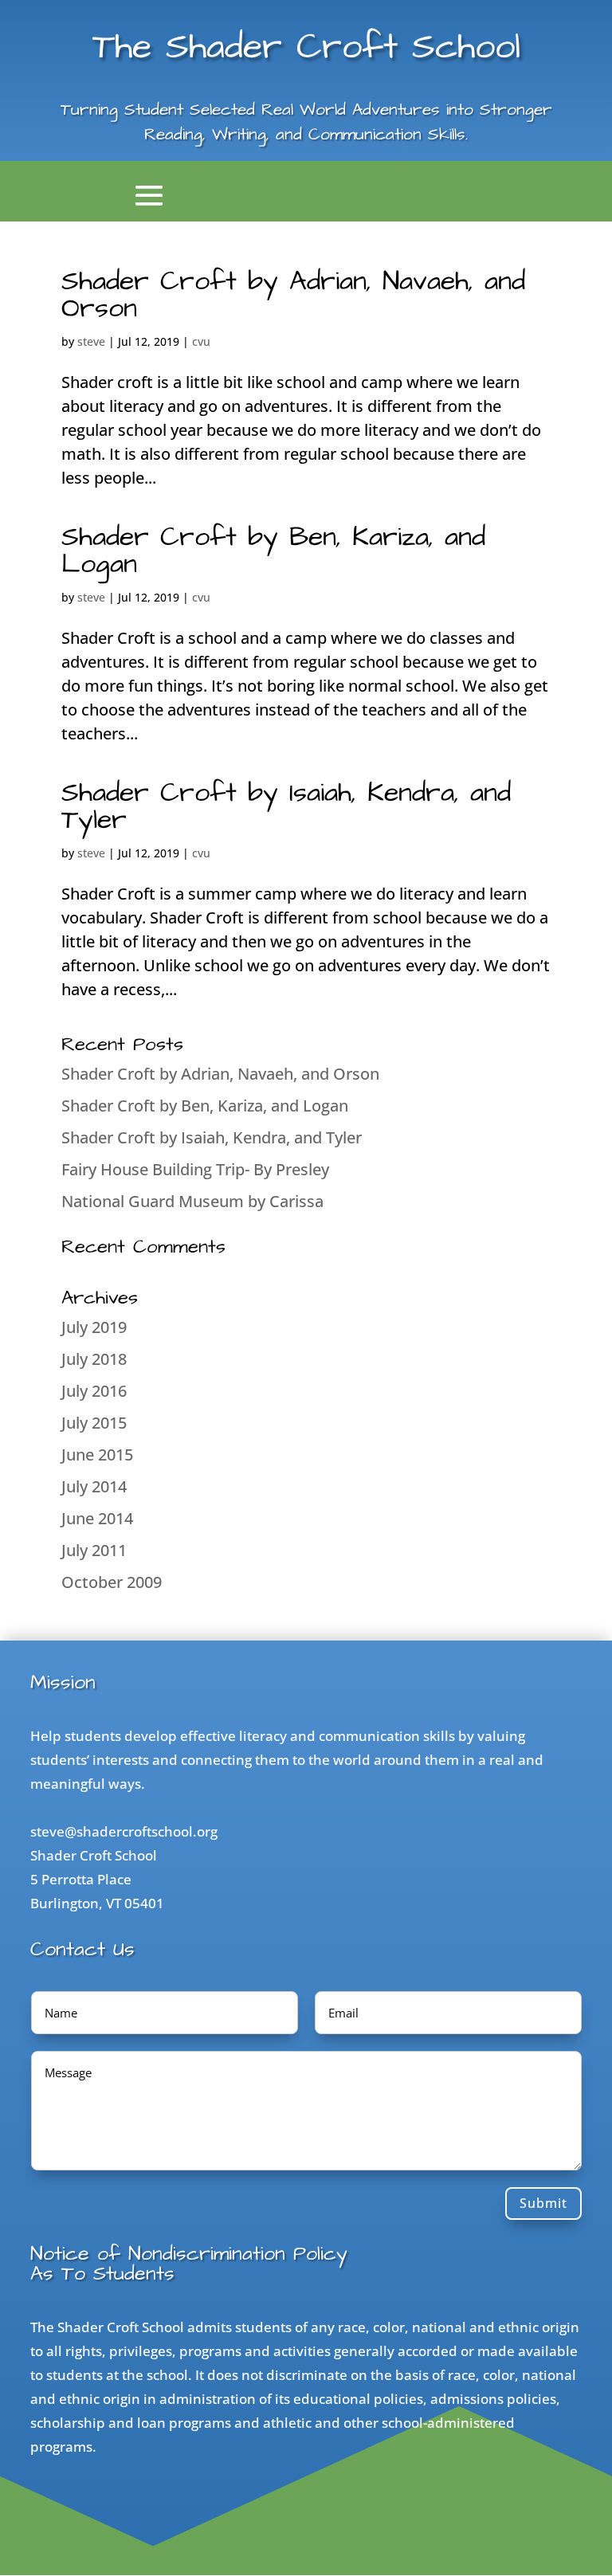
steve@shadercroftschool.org (124, 1831)
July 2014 (94, 1486)
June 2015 (97, 1455)
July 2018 (94, 1359)
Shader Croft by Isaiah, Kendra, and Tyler (286, 806)
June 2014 (97, 1518)
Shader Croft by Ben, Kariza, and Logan (273, 551)
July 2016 (94, 1391)
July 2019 (94, 1327)
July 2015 (94, 1423)
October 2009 (112, 1582)
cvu (201, 341)
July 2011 (94, 1550)
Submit (543, 2203)
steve (91, 341)
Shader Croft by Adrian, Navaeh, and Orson (293, 295)
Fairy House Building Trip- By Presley (195, 1169)
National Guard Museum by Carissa (192, 1201)
